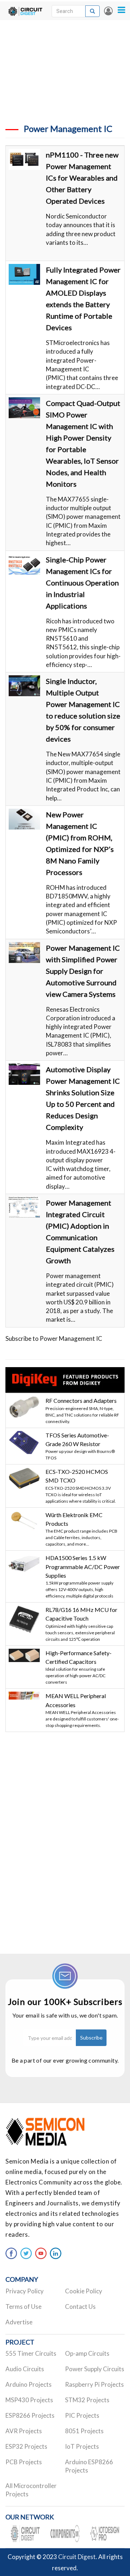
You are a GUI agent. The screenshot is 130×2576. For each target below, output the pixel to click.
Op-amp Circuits (87, 2353)
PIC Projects (82, 2415)
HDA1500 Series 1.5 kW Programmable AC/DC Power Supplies (83, 1567)
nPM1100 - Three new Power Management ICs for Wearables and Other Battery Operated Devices (82, 178)
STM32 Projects (87, 2400)
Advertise (19, 2322)
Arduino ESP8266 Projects (89, 2466)
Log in (108, 11)
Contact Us (80, 2307)
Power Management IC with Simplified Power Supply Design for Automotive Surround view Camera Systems (83, 971)
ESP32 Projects (26, 2446)
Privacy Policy (25, 2291)
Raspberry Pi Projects (94, 2384)
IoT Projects (82, 2446)
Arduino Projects (29, 2384)
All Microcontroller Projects (31, 2490)
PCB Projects (24, 2462)
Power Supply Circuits (95, 2369)
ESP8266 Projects (30, 2415)
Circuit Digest (77, 2557)
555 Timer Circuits (31, 2353)
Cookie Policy (84, 2291)
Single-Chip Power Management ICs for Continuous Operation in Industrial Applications (82, 583)
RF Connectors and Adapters (81, 1400)
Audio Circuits (25, 2369)
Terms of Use (23, 2307)
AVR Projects (24, 2431)
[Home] (25, 11)
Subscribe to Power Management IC (54, 1338)
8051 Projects (84, 2431)
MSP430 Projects (29, 2400)
